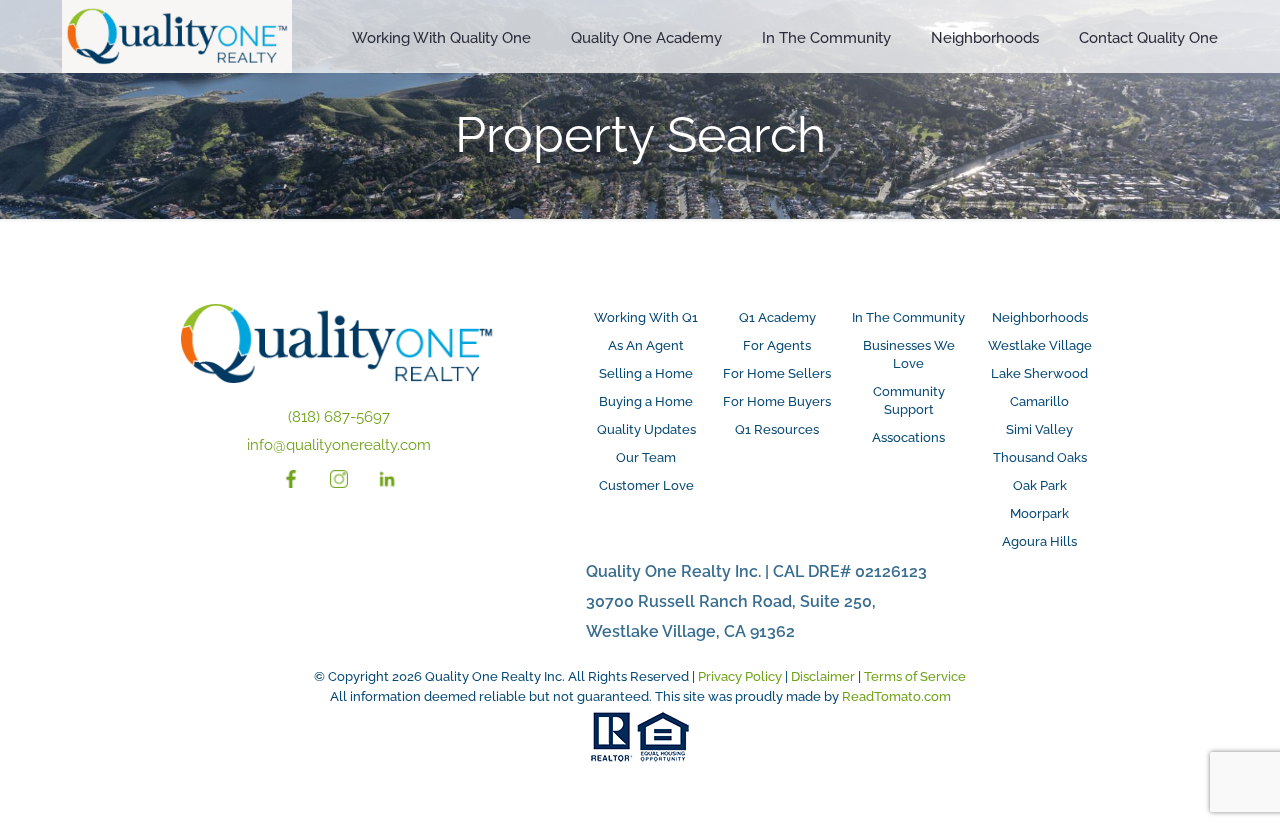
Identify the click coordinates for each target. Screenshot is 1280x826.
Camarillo (1039, 401)
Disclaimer (823, 676)
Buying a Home (646, 401)
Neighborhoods (1040, 317)
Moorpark (1039, 513)
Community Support (909, 400)
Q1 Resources (777, 429)
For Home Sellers (777, 373)
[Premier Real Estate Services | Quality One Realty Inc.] (177, 38)
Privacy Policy (740, 676)
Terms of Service (915, 676)
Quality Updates (646, 429)
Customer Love (646, 485)
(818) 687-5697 (339, 417)
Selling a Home (646, 373)
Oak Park (1040, 485)
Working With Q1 (646, 317)
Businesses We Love (909, 354)
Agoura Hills (1039, 541)
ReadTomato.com (896, 696)
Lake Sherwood (1039, 373)
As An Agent (646, 345)
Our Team (646, 457)
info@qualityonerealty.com (339, 445)
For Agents (777, 345)
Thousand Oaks (1040, 457)
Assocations (908, 437)
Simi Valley (1039, 429)
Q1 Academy (777, 317)
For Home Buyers (777, 401)
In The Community (908, 317)
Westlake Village (1040, 345)
